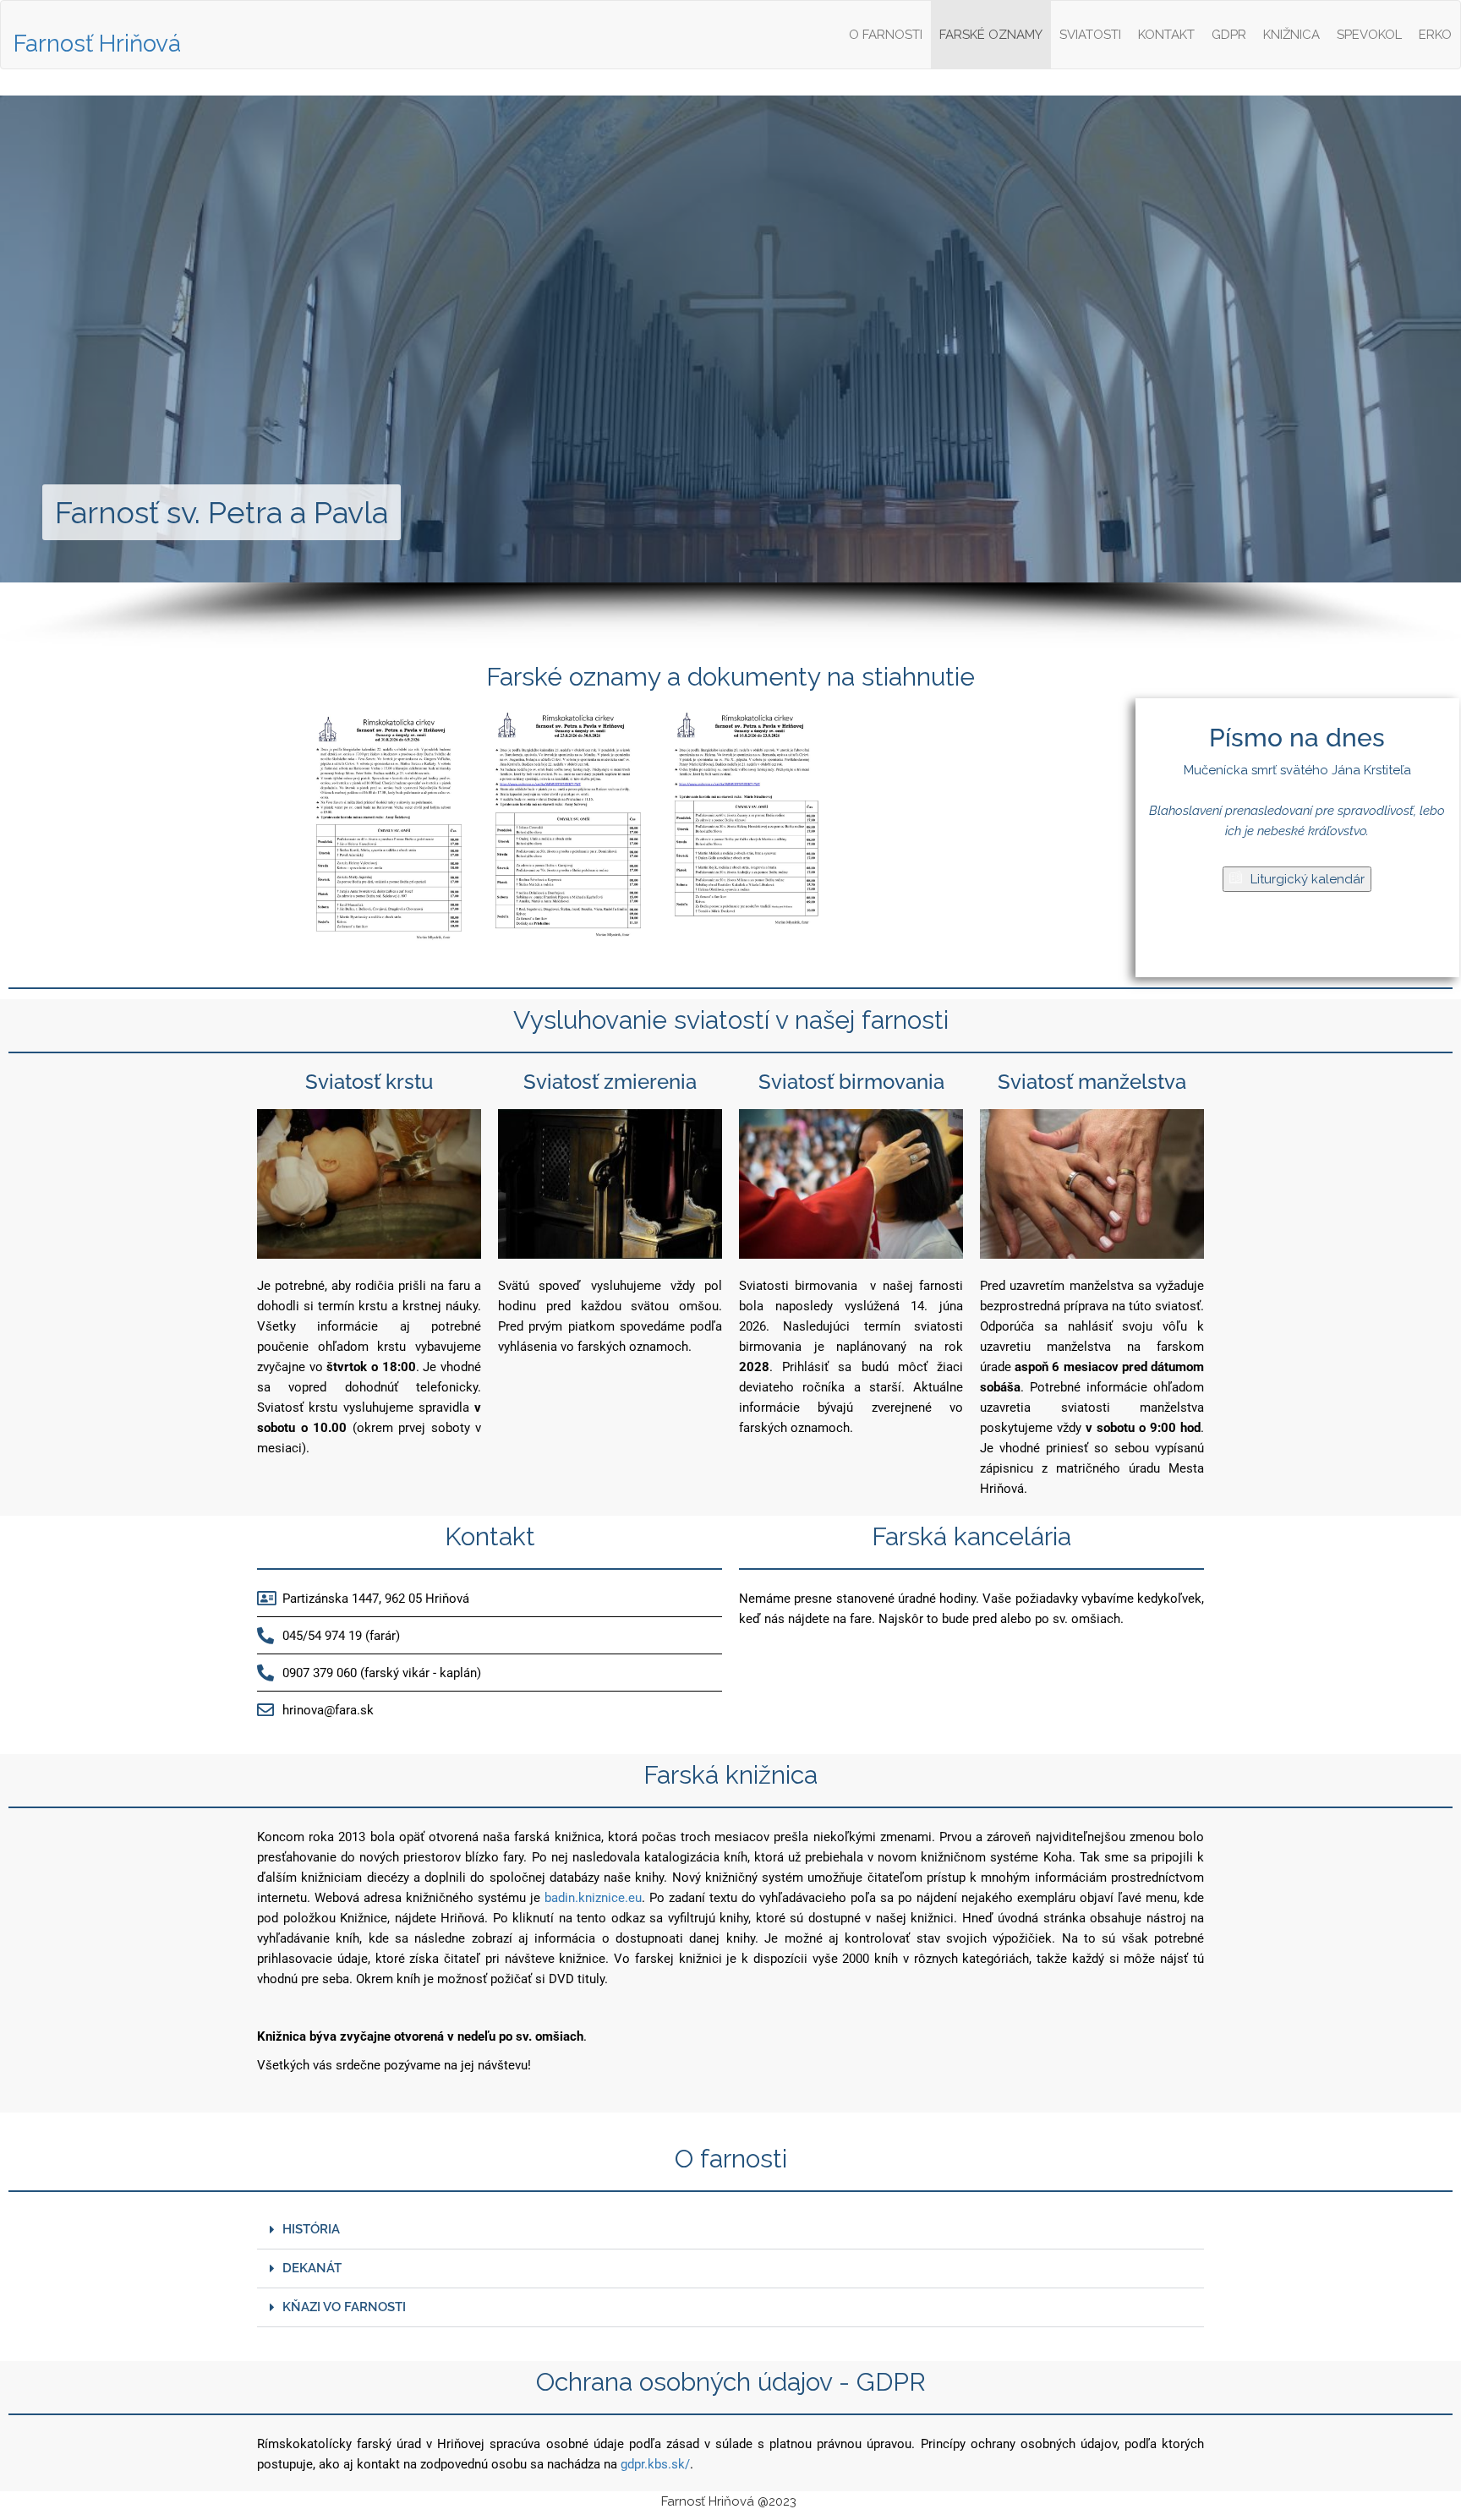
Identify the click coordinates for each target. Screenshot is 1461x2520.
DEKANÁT (312, 2268)
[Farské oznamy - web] (568, 833)
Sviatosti (1090, 35)
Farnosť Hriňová (97, 44)
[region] (730, 372)
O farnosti (886, 35)
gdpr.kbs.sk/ (655, 2464)
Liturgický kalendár (1308, 879)
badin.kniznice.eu (593, 1898)
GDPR (1229, 35)
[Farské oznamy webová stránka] (747, 833)
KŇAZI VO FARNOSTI (344, 2307)
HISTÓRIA (311, 2229)
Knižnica (1291, 35)
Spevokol (1369, 35)
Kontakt (1166, 35)
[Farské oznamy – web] (389, 833)
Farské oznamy (991, 35)
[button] (730, 2230)
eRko (1435, 35)
